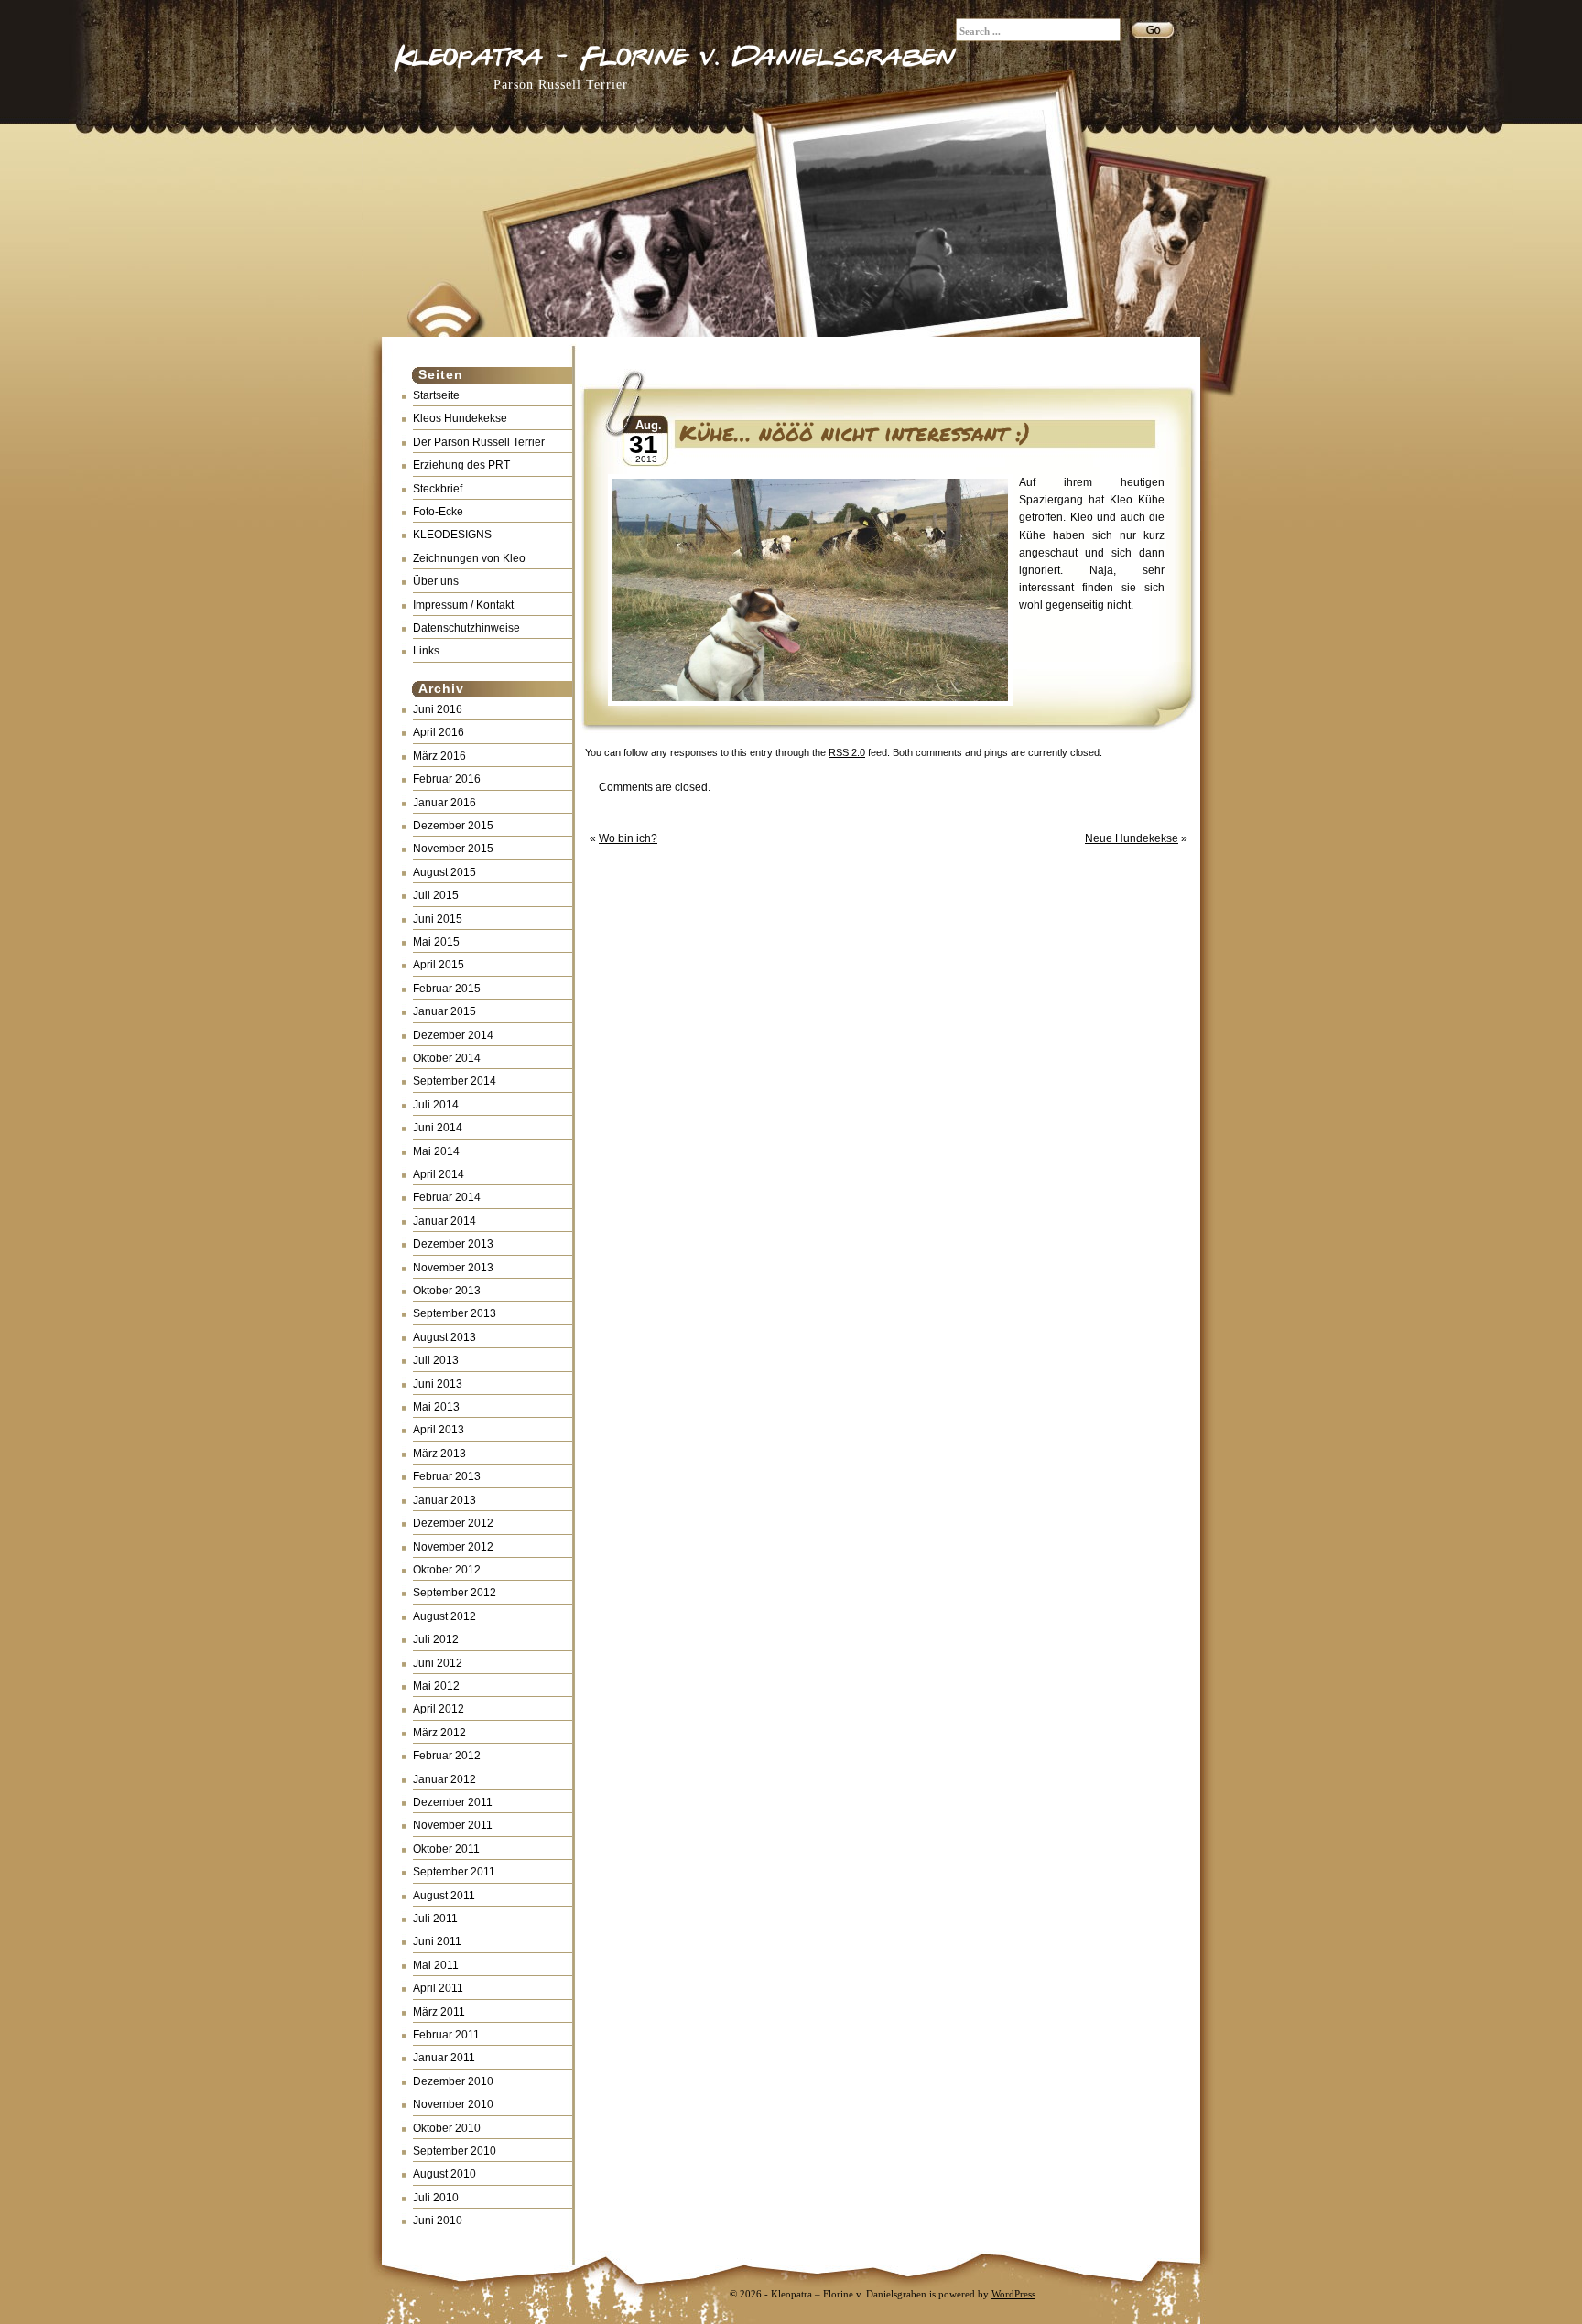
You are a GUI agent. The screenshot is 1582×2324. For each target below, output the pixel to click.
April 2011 (438, 1988)
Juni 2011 (437, 1941)
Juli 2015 (436, 895)
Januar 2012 (444, 1779)
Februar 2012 (447, 1756)
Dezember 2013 (453, 1244)
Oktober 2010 (447, 2128)
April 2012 (439, 1709)
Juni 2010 (438, 2221)
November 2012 (453, 1547)
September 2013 (455, 1313)
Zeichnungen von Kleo (469, 558)
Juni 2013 (438, 1384)
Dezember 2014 (453, 1035)
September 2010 (455, 2151)
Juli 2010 (436, 2198)
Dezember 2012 (453, 1523)
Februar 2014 (447, 1197)
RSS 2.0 (847, 752)
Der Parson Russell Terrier (479, 442)
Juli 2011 (435, 1919)
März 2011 (439, 2012)
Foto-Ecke (438, 512)
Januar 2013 (444, 1500)
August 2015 (444, 872)
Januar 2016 (444, 803)
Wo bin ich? (628, 838)
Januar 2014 (444, 1221)
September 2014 (455, 1081)
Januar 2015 (444, 1011)
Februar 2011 (446, 2035)
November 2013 (453, 1268)
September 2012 (455, 1593)
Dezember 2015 (453, 826)
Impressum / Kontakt (463, 605)
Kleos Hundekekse (460, 418)
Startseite (436, 395)
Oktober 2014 (447, 1058)
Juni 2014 (438, 1128)
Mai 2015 (436, 942)
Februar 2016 (447, 779)
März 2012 (439, 1733)
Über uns (436, 581)
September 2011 (454, 1872)
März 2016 (439, 756)
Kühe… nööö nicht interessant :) (855, 432)
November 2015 (453, 849)
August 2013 (444, 1337)
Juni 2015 (438, 919)
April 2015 (439, 965)
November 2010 (453, 2104)
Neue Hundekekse (1132, 838)
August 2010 (444, 2174)
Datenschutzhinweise (466, 628)
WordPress (1013, 2294)
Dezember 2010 (453, 2081)
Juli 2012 (436, 1639)
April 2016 (439, 732)
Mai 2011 (436, 1965)
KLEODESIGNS (452, 535)
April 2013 (439, 1430)
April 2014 (439, 1174)
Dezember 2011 (453, 1802)
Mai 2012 (436, 1686)
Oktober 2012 (447, 1570)
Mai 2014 (436, 1151)
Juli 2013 (436, 1360)
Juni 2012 (438, 1663)
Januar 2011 (444, 2058)
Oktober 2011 (446, 1849)
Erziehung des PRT (461, 465)
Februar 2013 (447, 1476)
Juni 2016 (438, 709)
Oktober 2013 (447, 1291)
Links (426, 651)
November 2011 (453, 1825)
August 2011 (444, 1896)
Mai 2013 (436, 1407)
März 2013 (439, 1454)
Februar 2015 (447, 989)
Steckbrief (438, 489)
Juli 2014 (436, 1105)
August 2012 (444, 1616)
